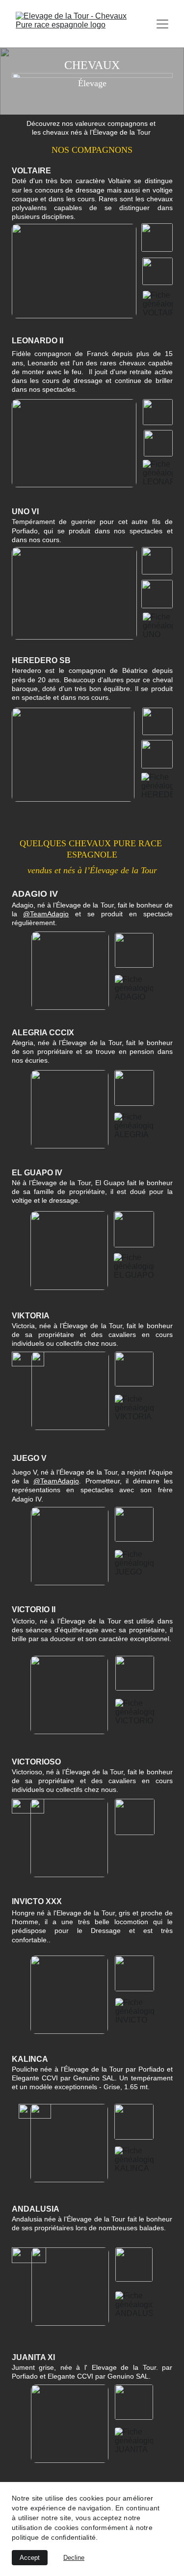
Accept (30, 2558)
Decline (74, 2558)
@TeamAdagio (46, 914)
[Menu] (162, 24)
